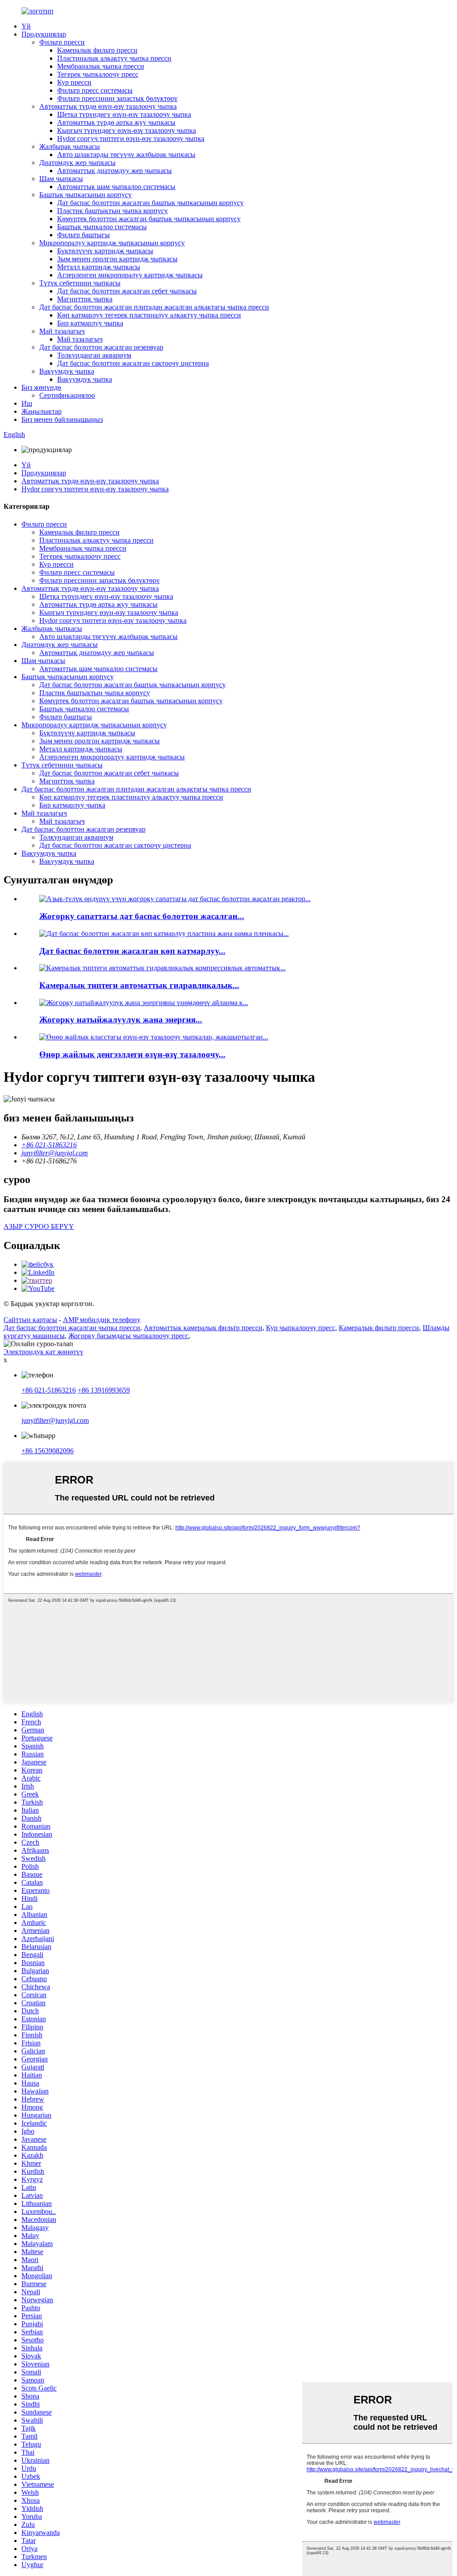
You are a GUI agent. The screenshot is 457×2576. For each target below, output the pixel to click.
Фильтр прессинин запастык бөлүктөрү (117, 98)
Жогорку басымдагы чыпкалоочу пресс (128, 1336)
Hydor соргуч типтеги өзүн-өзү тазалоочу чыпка (131, 138)
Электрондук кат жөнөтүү (44, 1352)
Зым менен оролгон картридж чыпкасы (117, 259)
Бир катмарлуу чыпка (90, 323)
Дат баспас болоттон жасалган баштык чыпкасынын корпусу (150, 203)
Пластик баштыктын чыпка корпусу (112, 211)
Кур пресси (74, 82)
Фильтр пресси (62, 42)
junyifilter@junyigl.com (55, 1420)
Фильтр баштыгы (83, 235)
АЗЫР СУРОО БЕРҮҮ (39, 1226)
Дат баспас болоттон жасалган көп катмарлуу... (132, 951)
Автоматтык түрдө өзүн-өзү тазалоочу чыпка (108, 106)
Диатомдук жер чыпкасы (77, 163)
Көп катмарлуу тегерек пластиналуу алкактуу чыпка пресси (149, 315)
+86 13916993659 (104, 1390)
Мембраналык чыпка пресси (101, 66)
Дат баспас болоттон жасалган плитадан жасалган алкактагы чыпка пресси (154, 307)
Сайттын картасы (30, 1320)
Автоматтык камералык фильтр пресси (203, 1328)
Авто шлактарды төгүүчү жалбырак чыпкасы (126, 155)
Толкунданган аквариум (94, 355)
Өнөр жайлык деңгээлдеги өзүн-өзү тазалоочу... (132, 1054)
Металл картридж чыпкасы (99, 267)
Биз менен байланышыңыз (62, 419)
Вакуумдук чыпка (67, 371)
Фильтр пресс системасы (95, 90)
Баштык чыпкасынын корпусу (85, 195)
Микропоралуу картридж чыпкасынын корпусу (112, 243)
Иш (27, 403)
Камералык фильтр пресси (97, 50)
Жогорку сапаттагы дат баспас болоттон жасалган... (142, 916)
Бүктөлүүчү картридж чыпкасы (105, 251)
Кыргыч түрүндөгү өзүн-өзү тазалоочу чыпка (127, 130)
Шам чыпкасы (61, 179)
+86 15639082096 (48, 1451)
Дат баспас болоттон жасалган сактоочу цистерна (133, 363)
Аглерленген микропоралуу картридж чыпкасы (130, 275)
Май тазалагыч (62, 331)
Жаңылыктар (42, 411)
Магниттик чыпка (85, 299)
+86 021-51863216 (49, 1390)
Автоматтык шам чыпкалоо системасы (116, 187)
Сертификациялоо (67, 395)
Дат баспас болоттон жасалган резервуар (101, 347)
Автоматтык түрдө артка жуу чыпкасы (116, 122)
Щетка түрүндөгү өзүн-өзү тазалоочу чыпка (124, 114)
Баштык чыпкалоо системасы (102, 227)
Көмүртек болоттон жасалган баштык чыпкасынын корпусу (149, 219)
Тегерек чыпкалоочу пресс (98, 74)
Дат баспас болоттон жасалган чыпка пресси (72, 1328)
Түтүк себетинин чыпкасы (80, 283)
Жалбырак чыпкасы (70, 146)
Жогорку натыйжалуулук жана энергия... (121, 1020)
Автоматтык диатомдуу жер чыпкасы (114, 171)
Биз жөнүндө (41, 387)
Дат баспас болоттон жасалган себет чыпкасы (127, 291)
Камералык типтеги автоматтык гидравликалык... (139, 985)
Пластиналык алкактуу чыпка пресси (114, 58)
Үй (26, 26)
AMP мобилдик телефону (102, 1320)
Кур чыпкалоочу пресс (301, 1328)
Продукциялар (44, 34)
